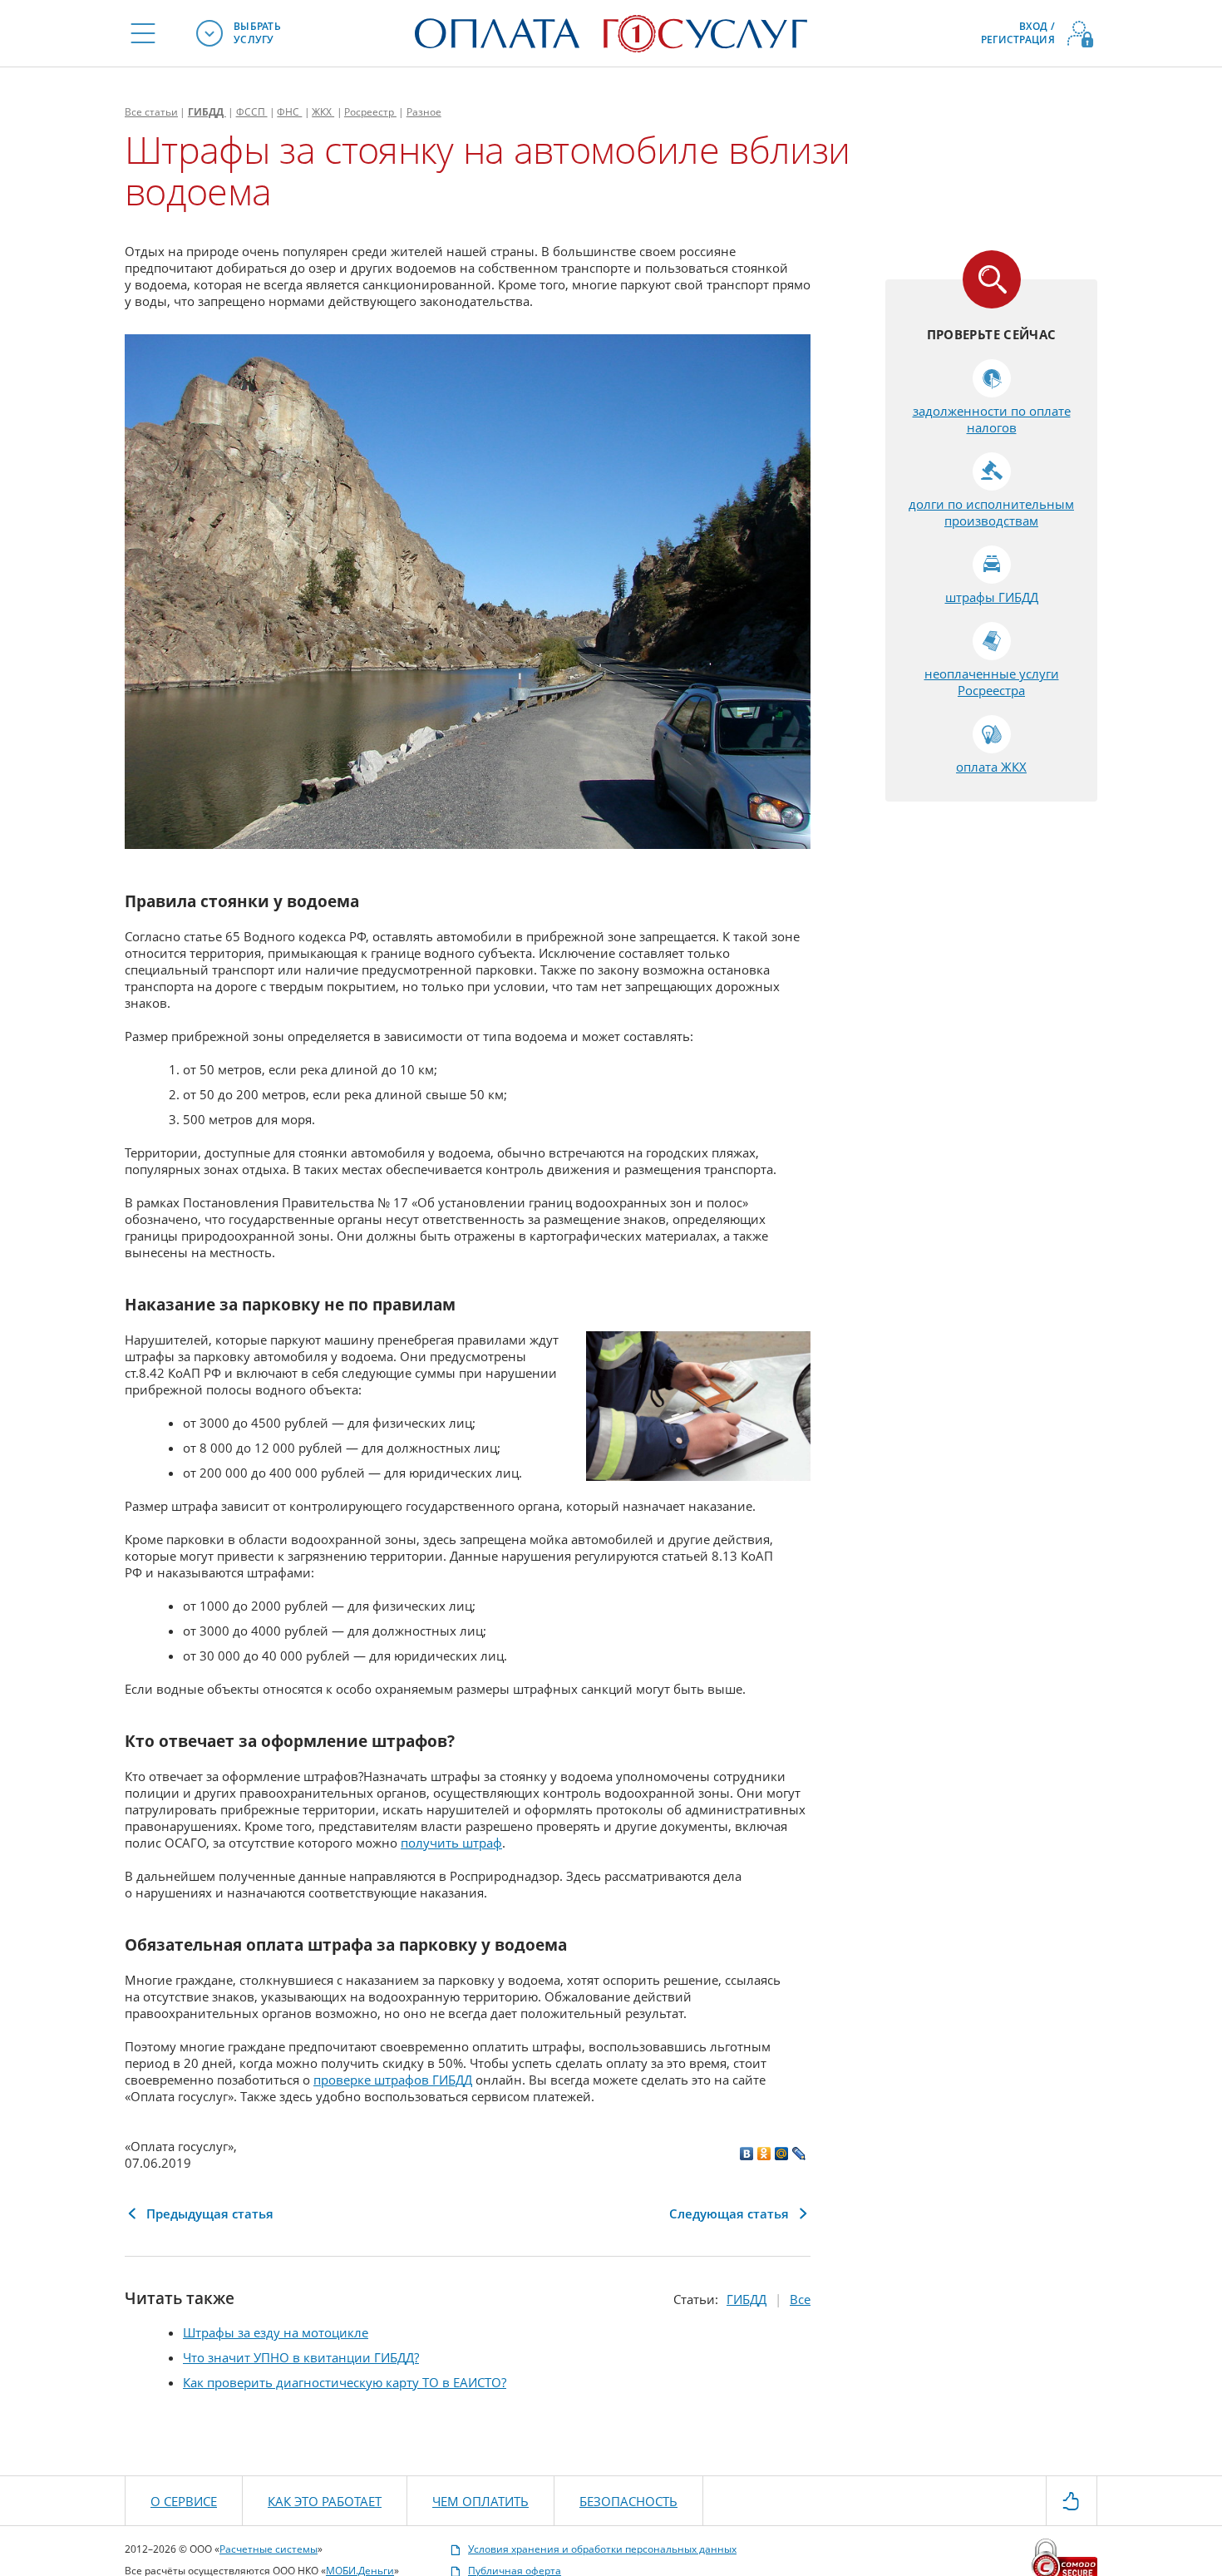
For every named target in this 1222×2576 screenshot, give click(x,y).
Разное (424, 112)
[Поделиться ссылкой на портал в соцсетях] (1072, 2500)
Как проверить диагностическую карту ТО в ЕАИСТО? (345, 2382)
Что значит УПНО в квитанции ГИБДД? (301, 2357)
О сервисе (184, 2501)
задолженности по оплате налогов (992, 419)
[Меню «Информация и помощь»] (143, 33)
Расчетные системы (269, 2549)
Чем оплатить (480, 2501)
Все (151, 112)
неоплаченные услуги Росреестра (992, 682)
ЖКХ (323, 112)
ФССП (252, 112)
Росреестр (370, 112)
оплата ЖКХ (991, 767)
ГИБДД (207, 112)
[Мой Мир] (782, 2154)
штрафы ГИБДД (992, 597)
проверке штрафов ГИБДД (393, 2080)
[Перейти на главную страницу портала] (611, 32)
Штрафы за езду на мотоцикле (276, 2332)
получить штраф (451, 1843)
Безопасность (628, 2501)
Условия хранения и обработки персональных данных (602, 2549)
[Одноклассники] (764, 2154)
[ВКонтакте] (747, 2154)
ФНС (289, 112)
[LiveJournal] (799, 2154)
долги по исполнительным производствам (991, 512)
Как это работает (325, 2501)
